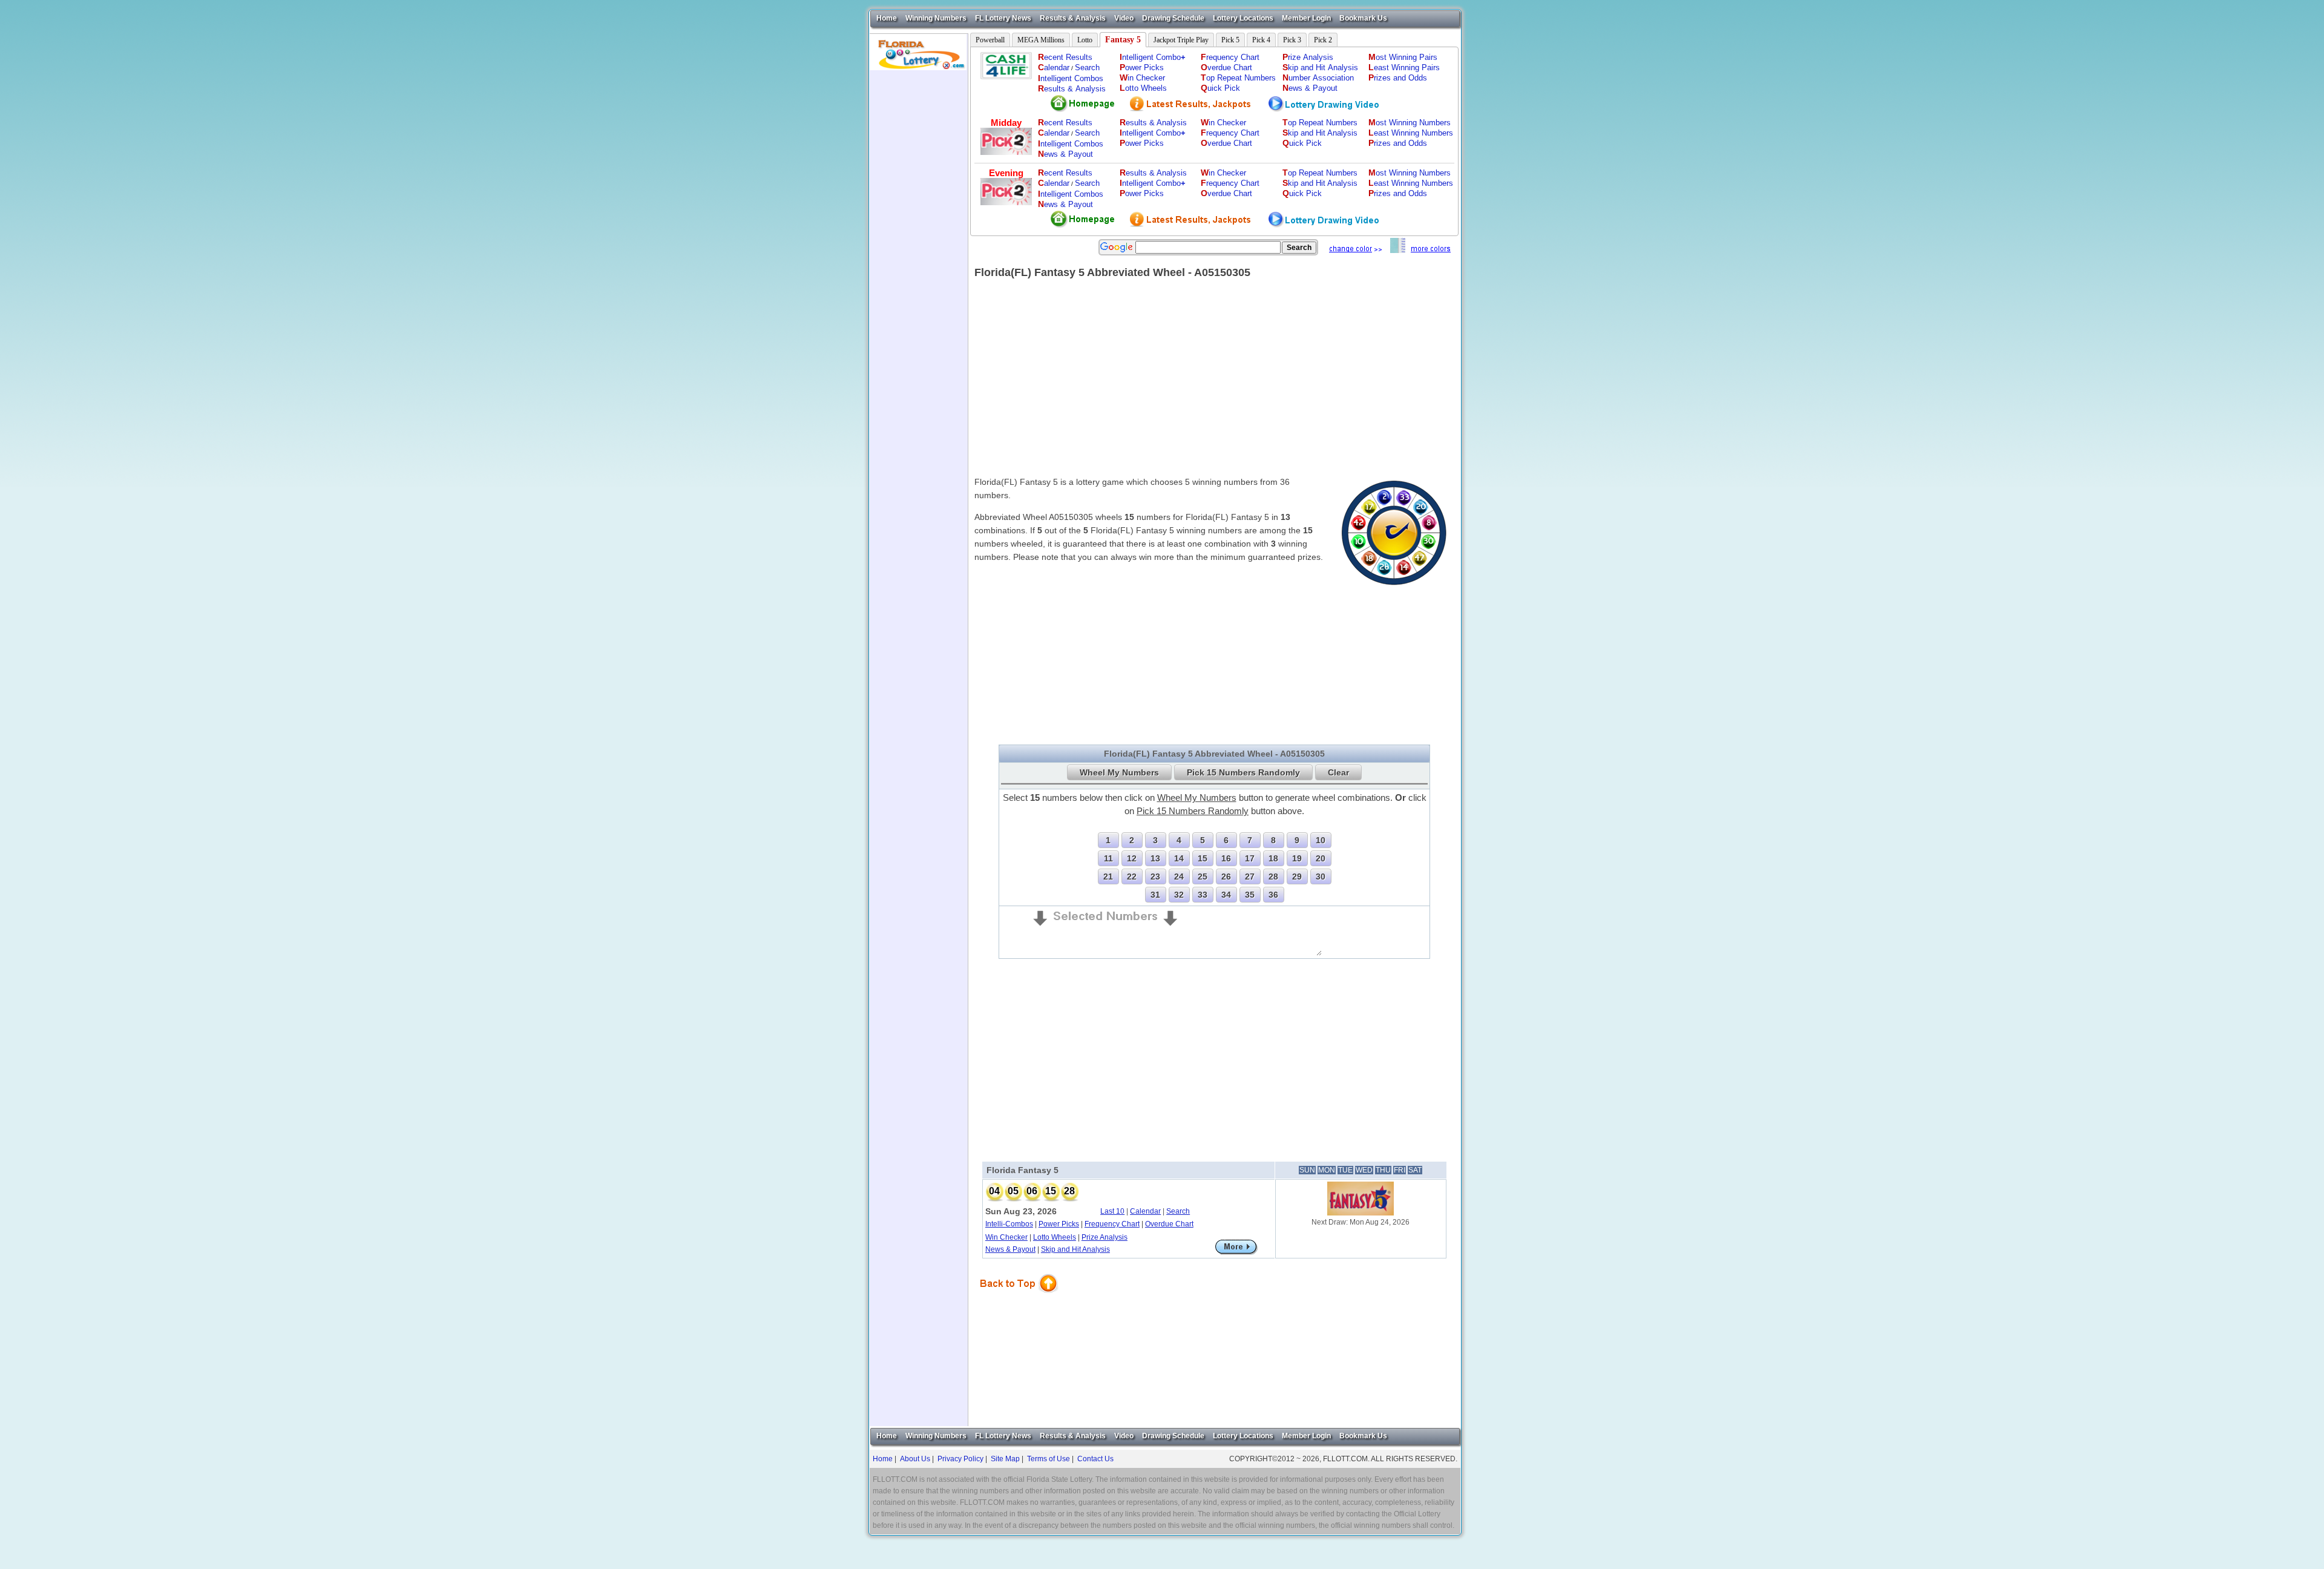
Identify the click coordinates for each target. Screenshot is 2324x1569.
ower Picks (1142, 67)
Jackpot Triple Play (1181, 40)
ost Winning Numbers (1410, 123)
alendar (1054, 67)
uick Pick (1220, 88)
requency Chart (1230, 57)
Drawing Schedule (1173, 18)
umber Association (1318, 78)
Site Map (1005, 1459)
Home (887, 18)
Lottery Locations (1243, 18)
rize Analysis (1308, 57)
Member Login (1306, 18)
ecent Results (1065, 57)
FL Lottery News (1003, 18)
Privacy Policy (960, 1459)
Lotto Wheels (1055, 1237)
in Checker (1142, 78)
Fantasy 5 (1123, 40)
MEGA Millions (1041, 40)
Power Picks (1059, 1224)
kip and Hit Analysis (1320, 67)
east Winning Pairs (1404, 67)
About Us (915, 1459)
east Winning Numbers (1411, 133)
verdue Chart (1226, 67)
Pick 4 (1261, 40)
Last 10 (1112, 1211)
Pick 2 (1323, 40)
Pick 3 (1292, 40)
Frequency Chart (1112, 1224)
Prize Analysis (1105, 1237)
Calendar (1145, 1211)
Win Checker (1006, 1237)
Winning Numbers (936, 18)
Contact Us (1095, 1459)
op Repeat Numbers (1238, 78)
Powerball (990, 40)
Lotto (1085, 40)
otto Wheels (1143, 88)
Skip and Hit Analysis (1075, 1249)
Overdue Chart (1169, 1224)
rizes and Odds (1398, 78)
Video (1124, 18)
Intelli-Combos (1009, 1224)
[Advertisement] (919, 252)
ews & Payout (1310, 88)
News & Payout (1010, 1249)
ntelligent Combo (1153, 57)
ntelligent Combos (1071, 78)
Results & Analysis (1073, 18)
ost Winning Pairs (1403, 57)
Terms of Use (1049, 1459)
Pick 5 (1230, 40)
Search (1087, 67)
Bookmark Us (1363, 18)
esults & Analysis (1072, 89)
